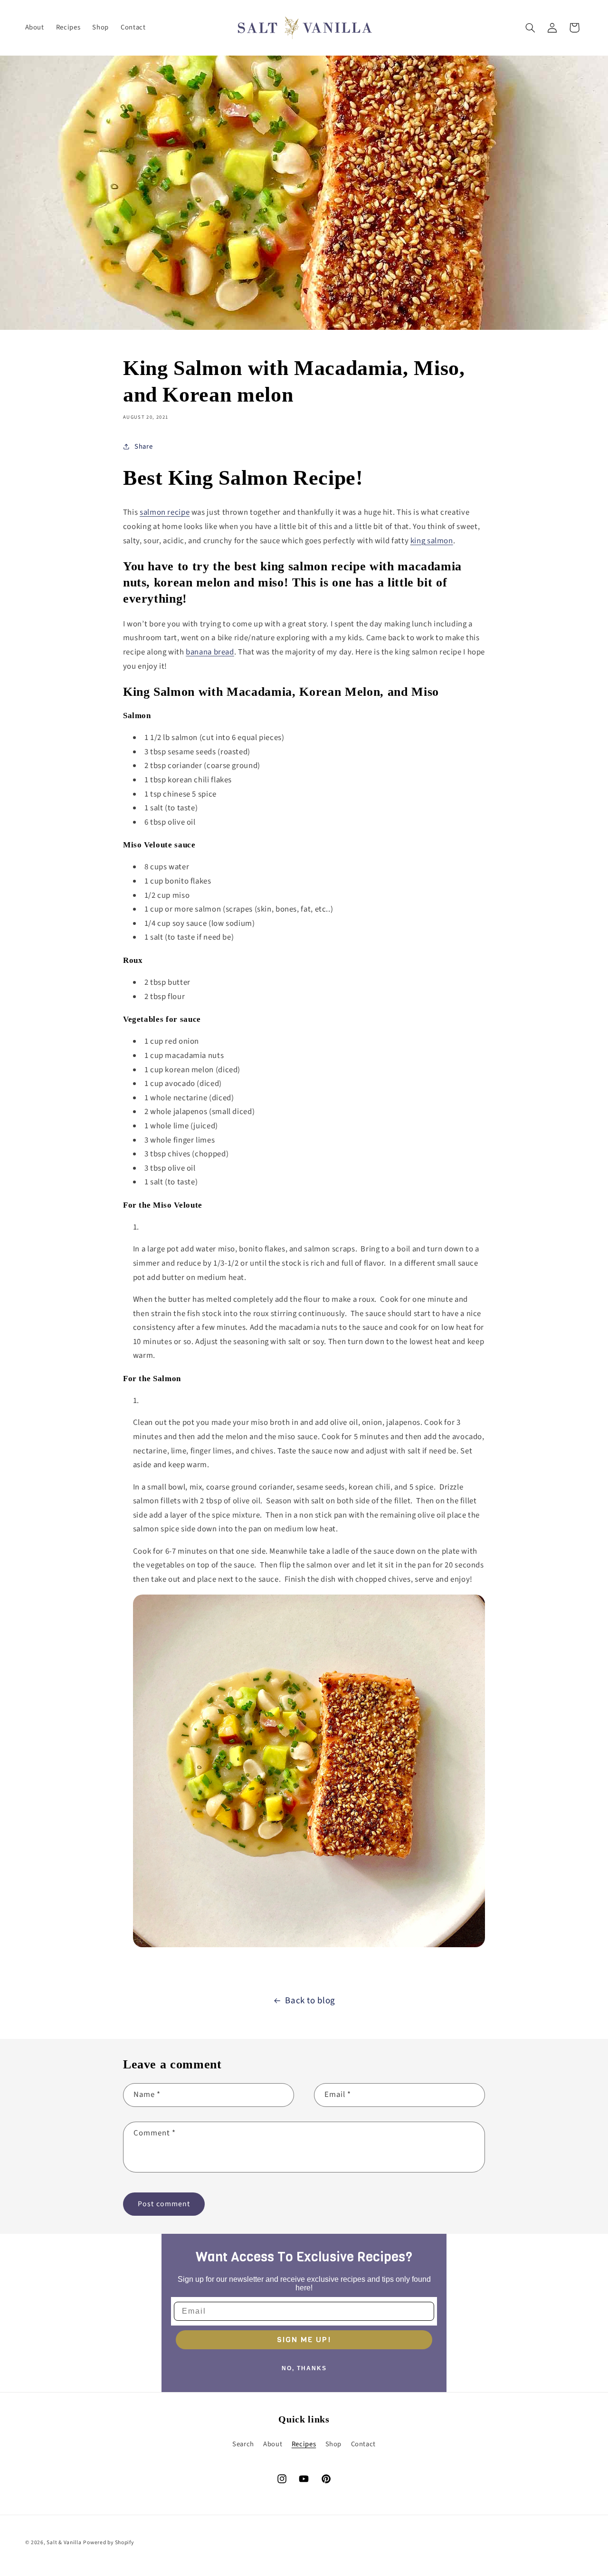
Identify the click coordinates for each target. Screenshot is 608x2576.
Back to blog (310, 2001)
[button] (530, 28)
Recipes (304, 2444)
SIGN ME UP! (304, 2340)
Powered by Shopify (108, 2542)
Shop (334, 2444)
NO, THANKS (304, 2368)
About (273, 2444)
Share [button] (143, 447)
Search (243, 2444)
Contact (363, 2444)
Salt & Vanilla (64, 2542)
